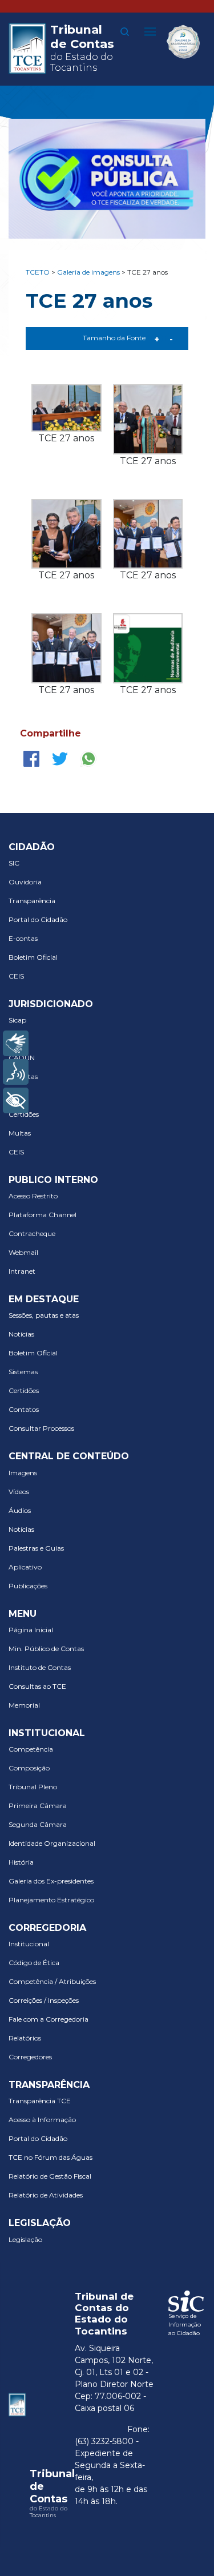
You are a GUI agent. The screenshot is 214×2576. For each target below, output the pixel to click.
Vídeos (19, 1492)
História (21, 1862)
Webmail (23, 1252)
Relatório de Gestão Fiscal (50, 2176)
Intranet (22, 1271)
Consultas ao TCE (37, 1686)
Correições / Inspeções (44, 2000)
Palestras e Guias (36, 1548)
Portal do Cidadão (38, 919)
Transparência (32, 901)
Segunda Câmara (38, 1824)
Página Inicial (31, 1630)
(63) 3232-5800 (104, 2441)
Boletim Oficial (33, 957)
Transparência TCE (40, 2101)
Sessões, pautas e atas (44, 1315)
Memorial (24, 1705)
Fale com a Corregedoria (49, 2019)
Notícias (21, 1334)
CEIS (16, 976)
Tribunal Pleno (33, 1787)
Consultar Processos (41, 1428)
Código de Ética (34, 1963)
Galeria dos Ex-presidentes (51, 1881)
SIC (14, 863)
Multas (20, 1133)
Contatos (24, 1409)
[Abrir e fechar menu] (150, 31)
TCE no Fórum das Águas (51, 2157)
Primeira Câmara (38, 1806)
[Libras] (16, 1043)
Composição (29, 1768)
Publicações (28, 1586)
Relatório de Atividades (46, 2195)
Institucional (29, 1944)
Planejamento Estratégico (51, 1900)
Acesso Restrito (33, 1196)
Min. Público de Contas (46, 1649)
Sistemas (23, 1372)
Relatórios (25, 2038)
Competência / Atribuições (52, 1981)
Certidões (24, 1114)
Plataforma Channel (43, 1215)
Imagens (23, 1473)
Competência (31, 1749)
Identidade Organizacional (52, 1843)
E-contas (23, 938)
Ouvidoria (25, 882)
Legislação (25, 2239)
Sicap (17, 1020)
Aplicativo (25, 1567)
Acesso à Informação (42, 2120)
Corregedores (30, 2057)
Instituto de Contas (40, 1667)
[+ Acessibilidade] (16, 1100)
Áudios (20, 1510)
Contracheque (32, 1233)
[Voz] (16, 1072)
